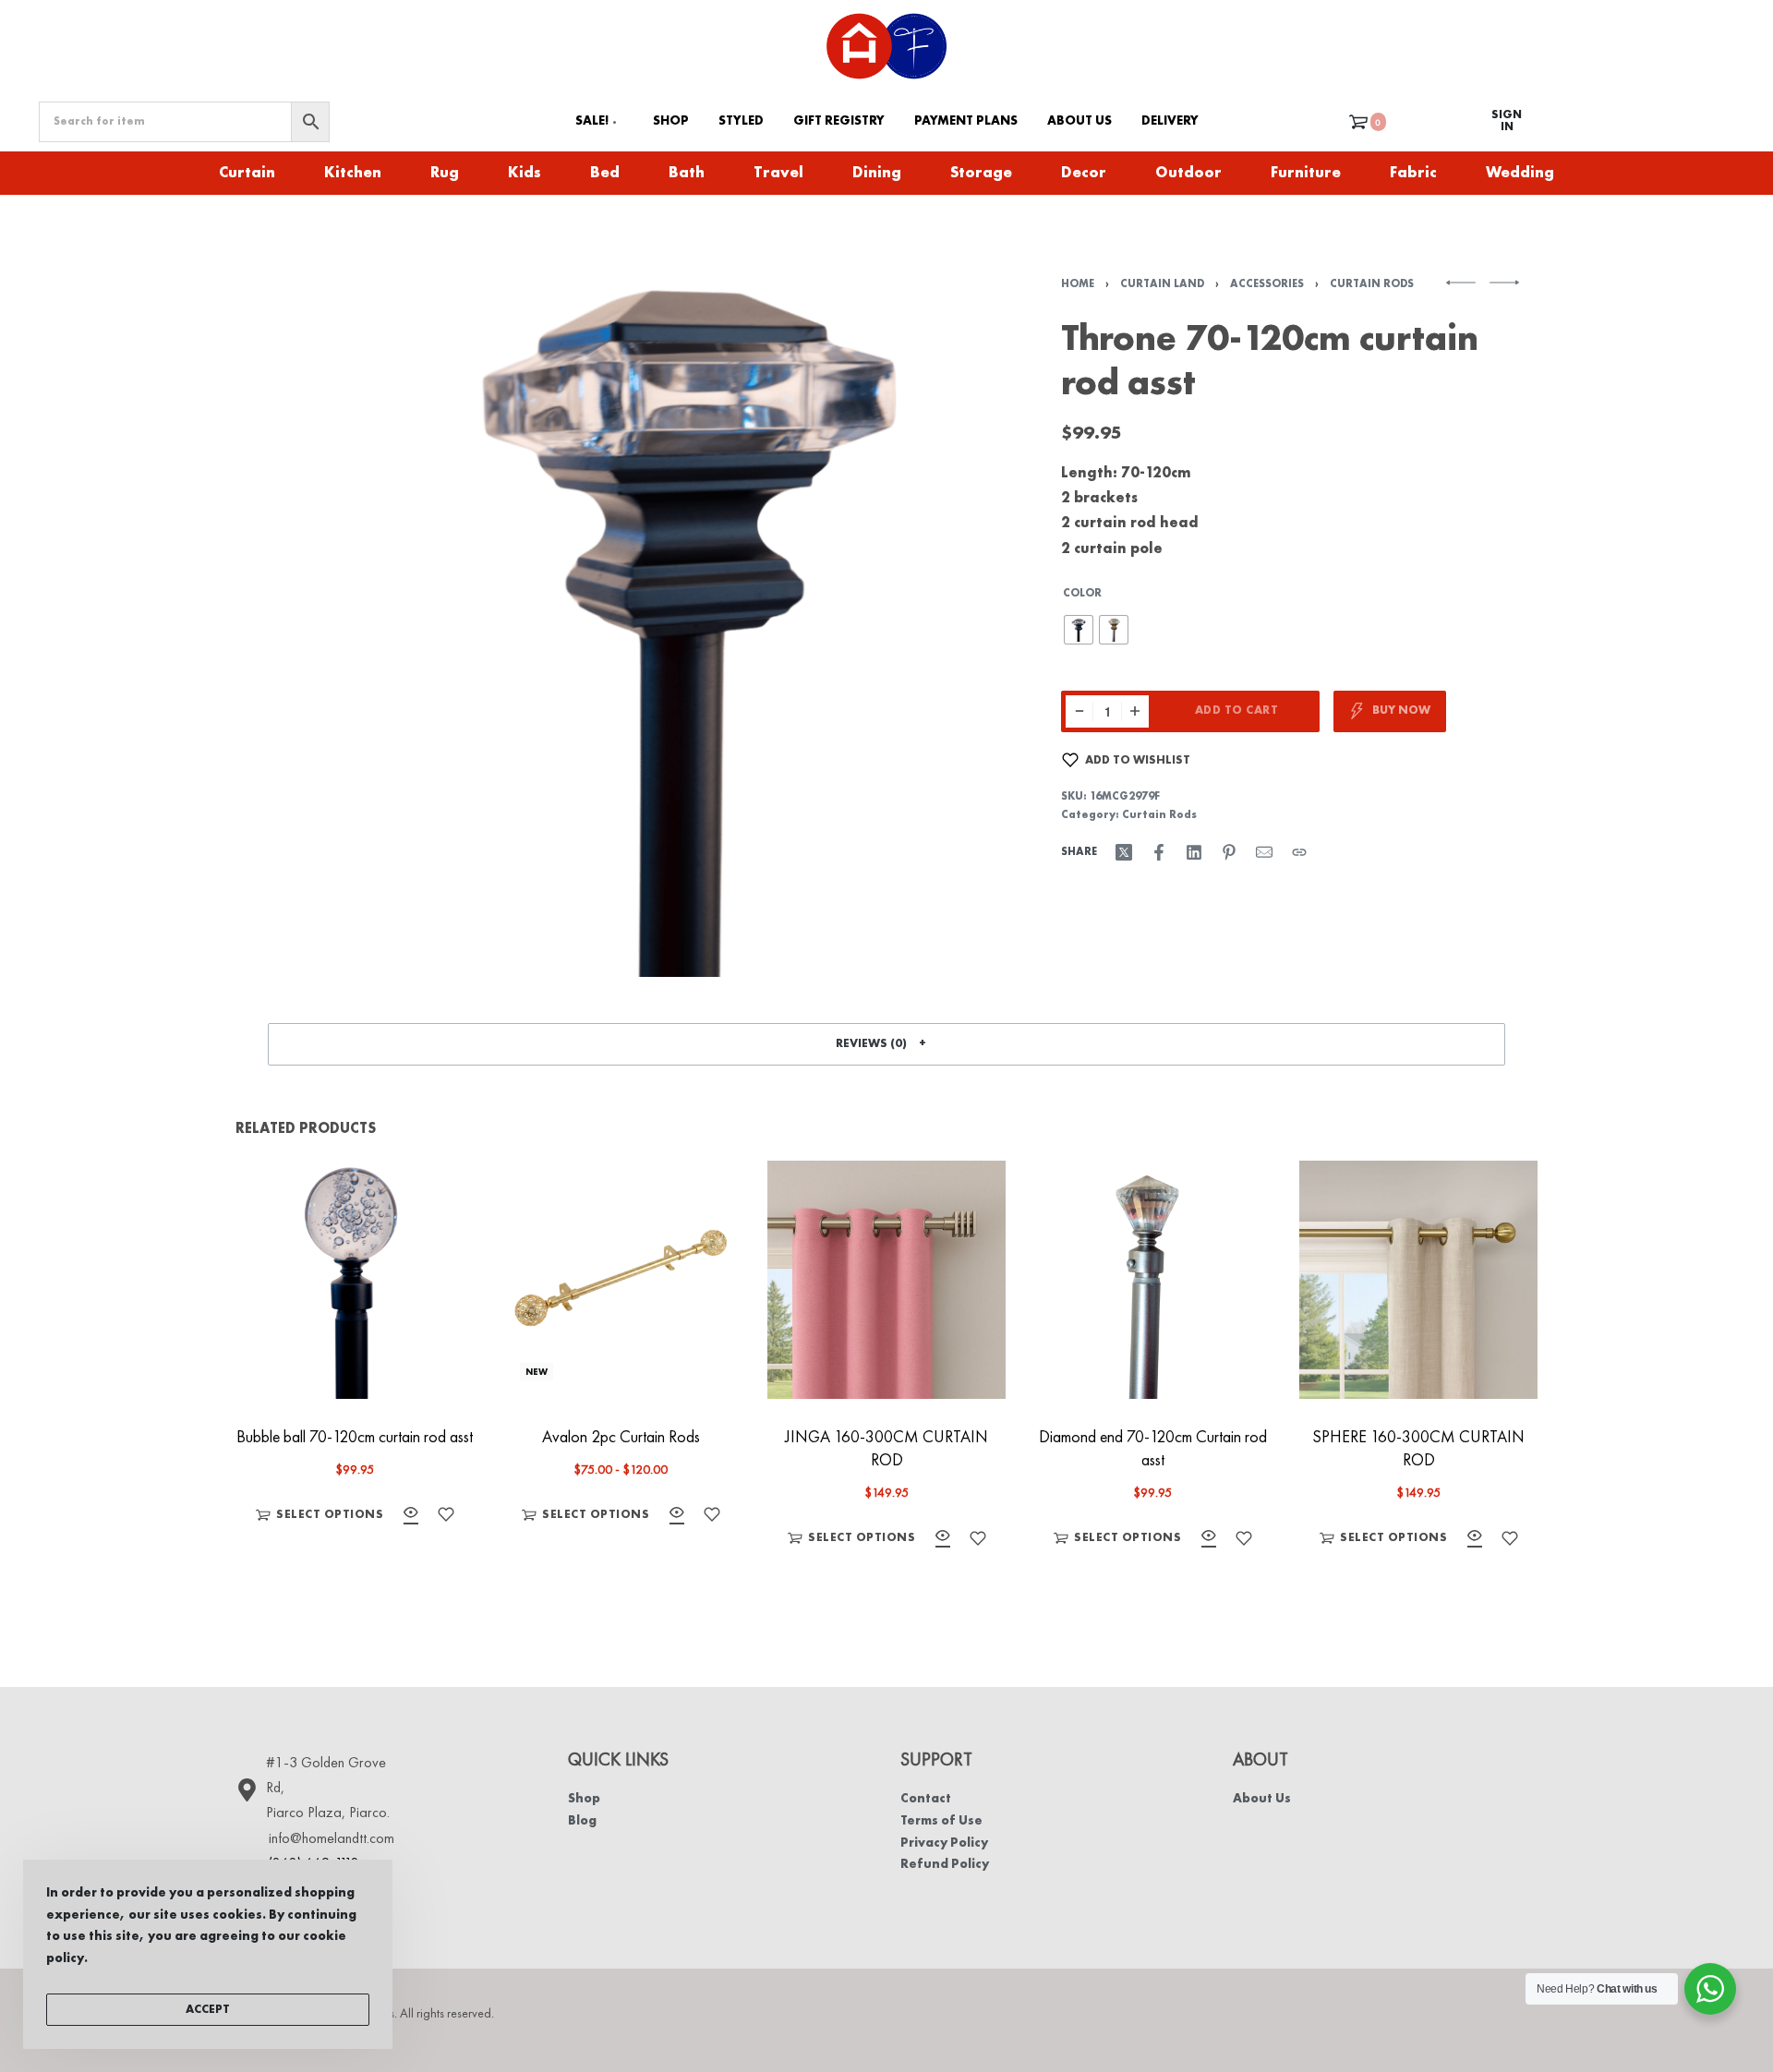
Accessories (1267, 284)
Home (1078, 284)
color (1082, 594)
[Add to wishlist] (446, 1515)
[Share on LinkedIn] (1194, 852)
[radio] (1079, 630)
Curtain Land (1162, 284)
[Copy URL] (1299, 852)
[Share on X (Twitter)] (1124, 852)
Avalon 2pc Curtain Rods (621, 1438)
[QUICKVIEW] (411, 1516)
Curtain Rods (1372, 284)
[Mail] (1264, 852)
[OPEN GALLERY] (685, 619)
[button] (886, 1044)
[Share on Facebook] (1159, 852)
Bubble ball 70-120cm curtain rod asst (355, 1438)
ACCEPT (208, 2010)
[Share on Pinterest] (1229, 852)
